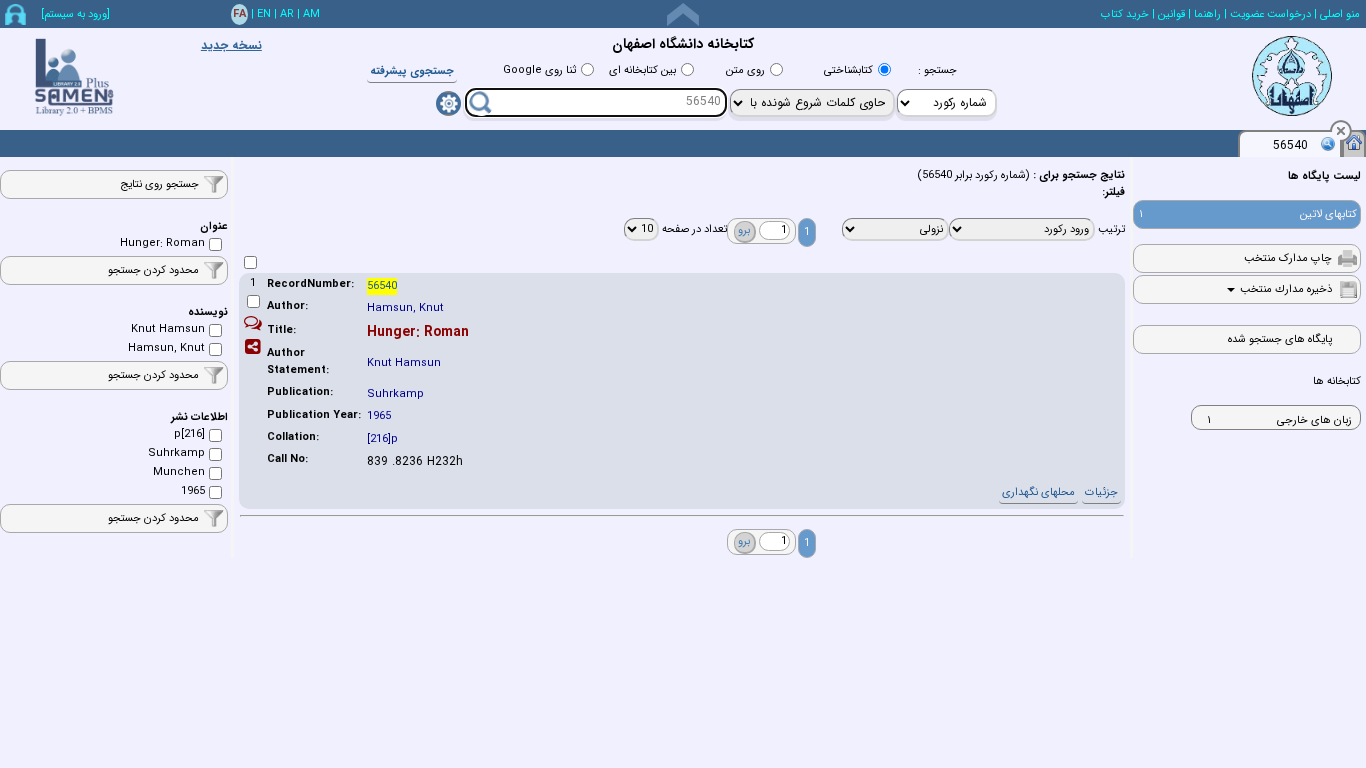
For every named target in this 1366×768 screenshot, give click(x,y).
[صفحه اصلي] (1354, 142)
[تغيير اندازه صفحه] (683, 14)
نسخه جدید (231, 45)
